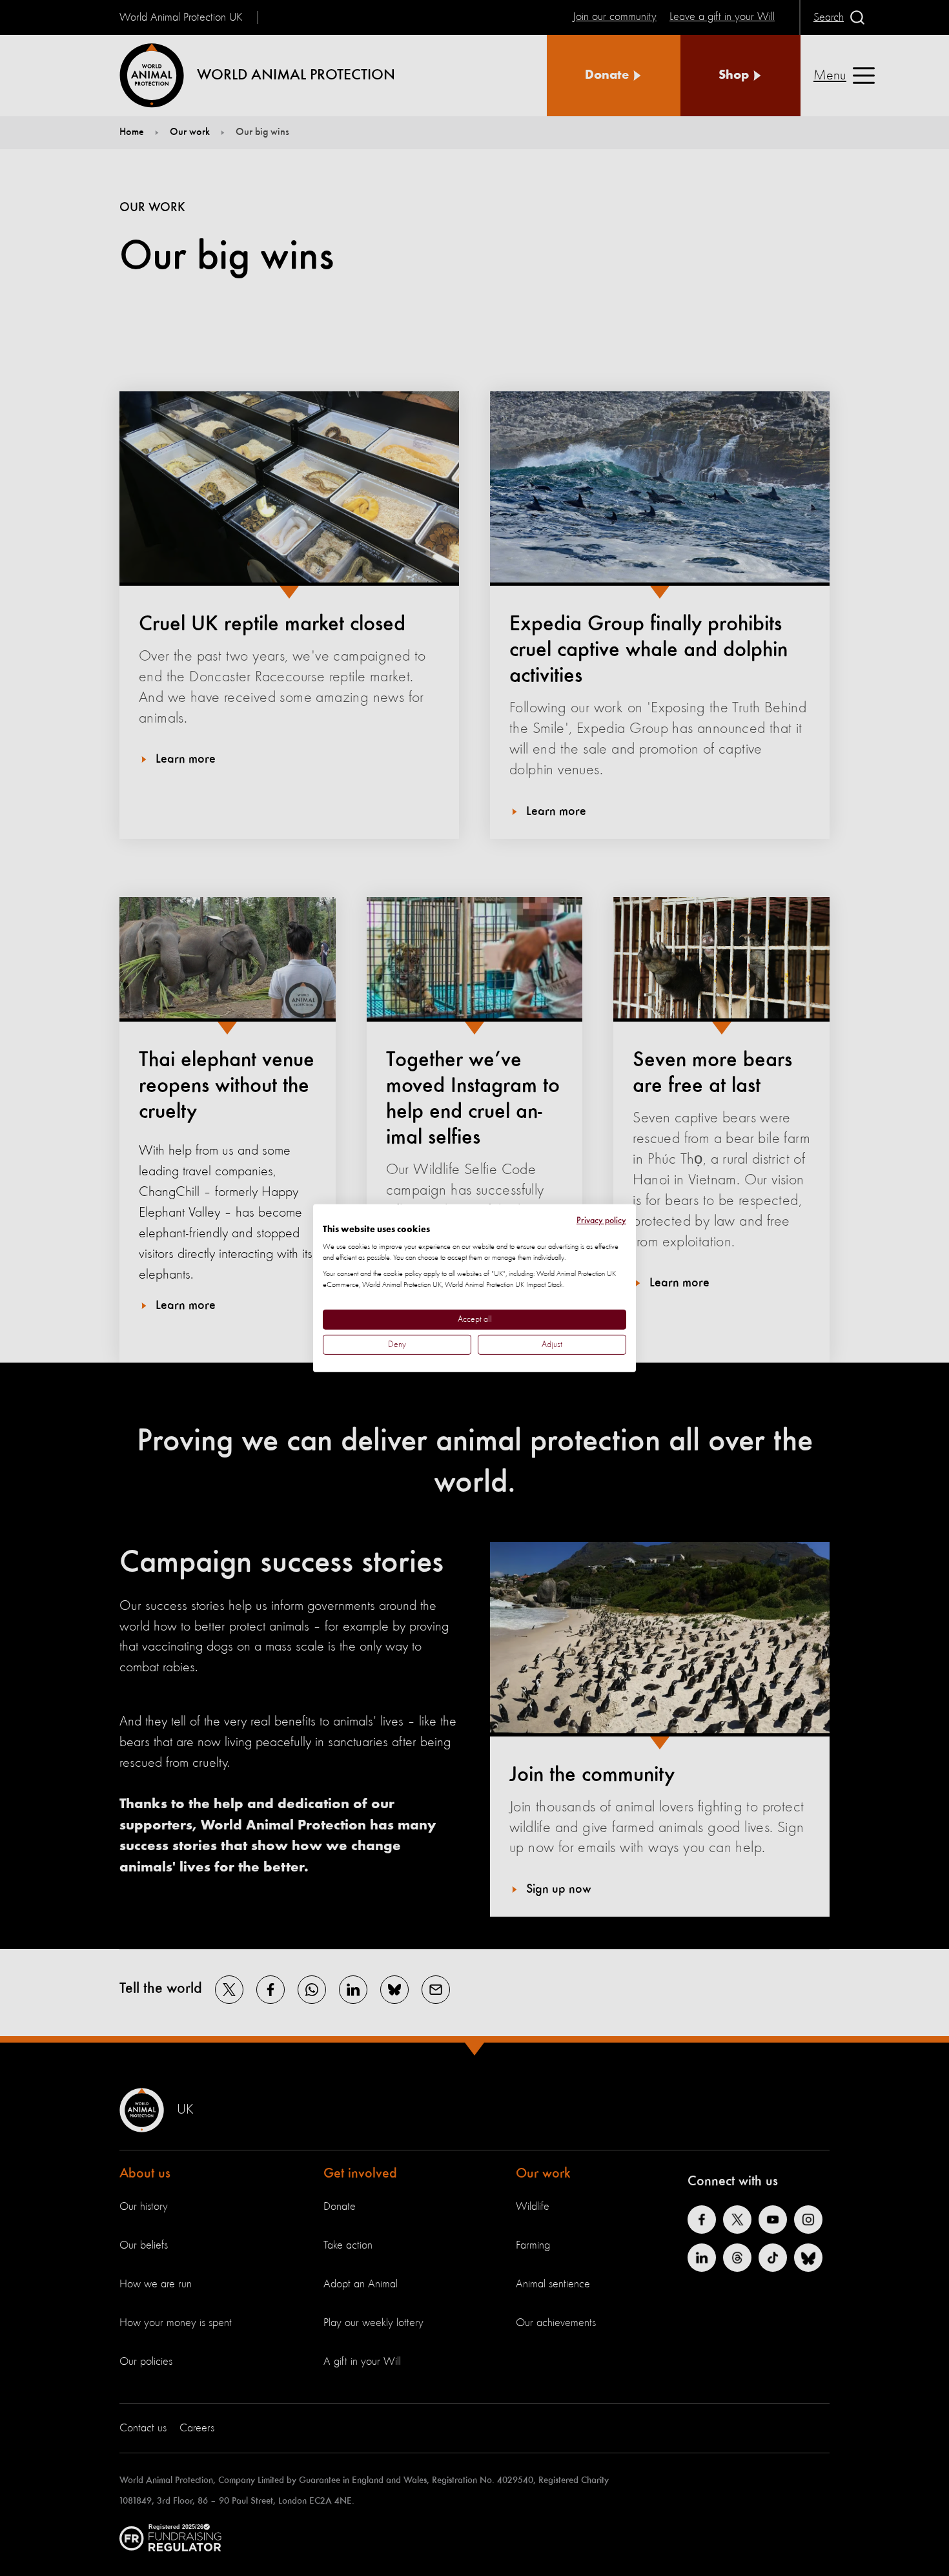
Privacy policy (601, 1220)
